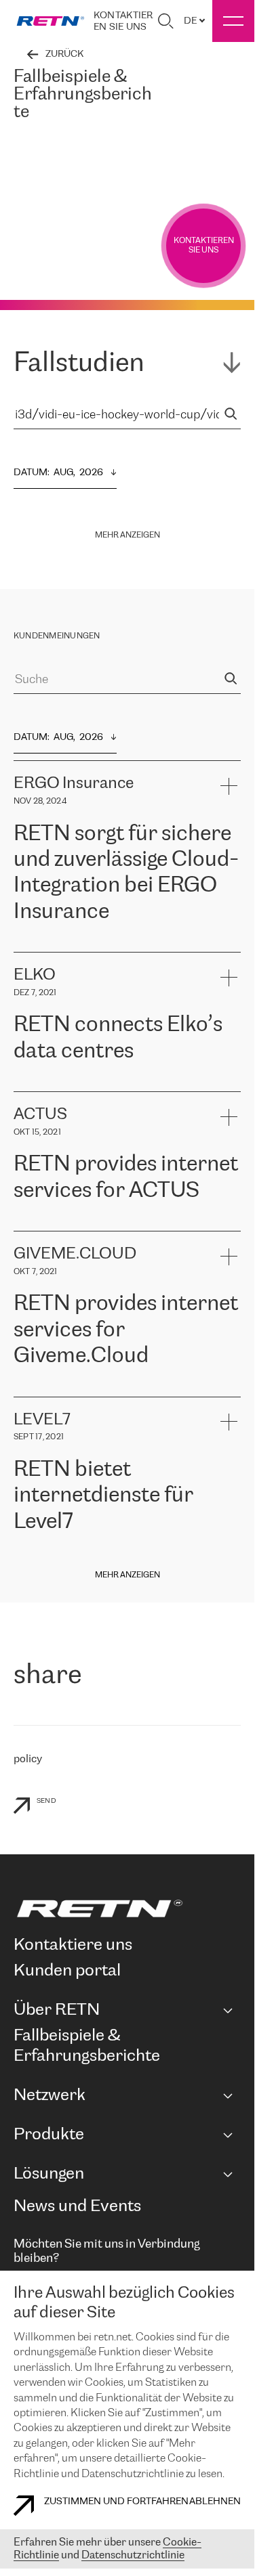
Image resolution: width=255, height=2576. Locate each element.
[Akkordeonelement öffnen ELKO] (228, 977)
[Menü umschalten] (233, 21)
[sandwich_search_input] (231, 415)
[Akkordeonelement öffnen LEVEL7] (228, 1422)
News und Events (77, 2207)
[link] (51, 21)
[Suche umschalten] (165, 21)
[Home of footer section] (125, 1908)
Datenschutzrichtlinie (133, 2555)
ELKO (147, 1084)
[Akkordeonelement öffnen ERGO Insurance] (228, 786)
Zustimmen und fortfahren (116, 2502)
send (46, 1801)
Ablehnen (215, 2502)
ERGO (27, 945)
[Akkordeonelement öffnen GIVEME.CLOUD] (228, 1256)
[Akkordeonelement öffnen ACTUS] (228, 1117)
